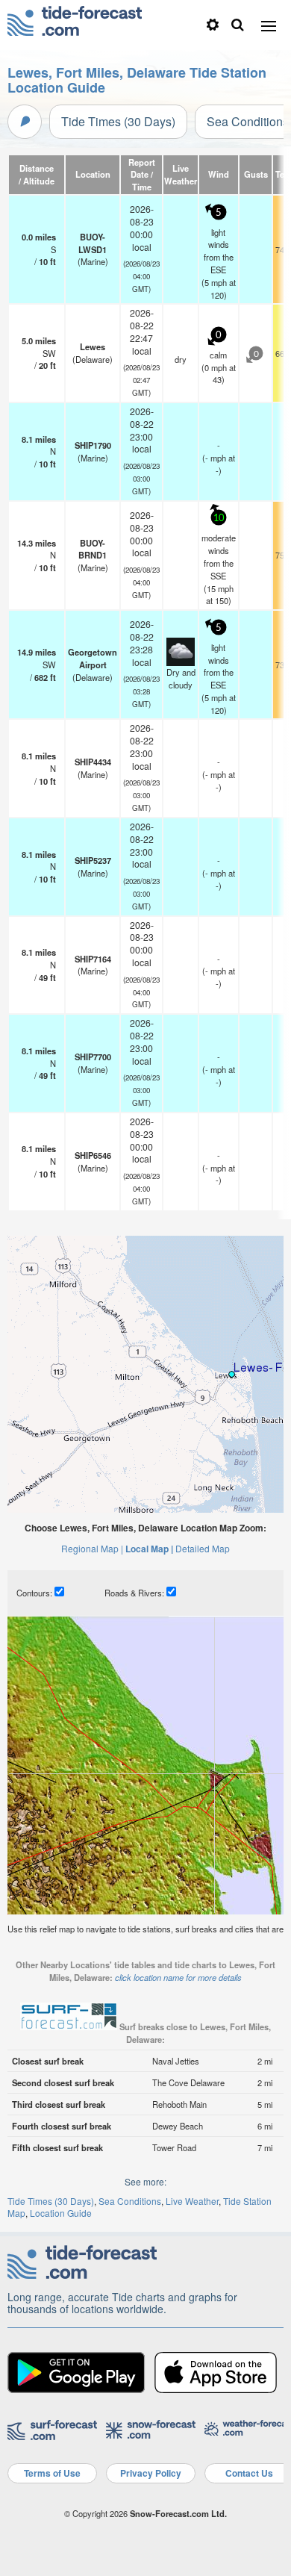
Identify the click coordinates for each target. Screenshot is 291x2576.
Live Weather (192, 2201)
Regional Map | (92, 1548)
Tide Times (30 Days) (118, 121)
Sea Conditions (130, 2201)
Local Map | (149, 1549)
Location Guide (61, 2213)
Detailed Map (203, 1548)
